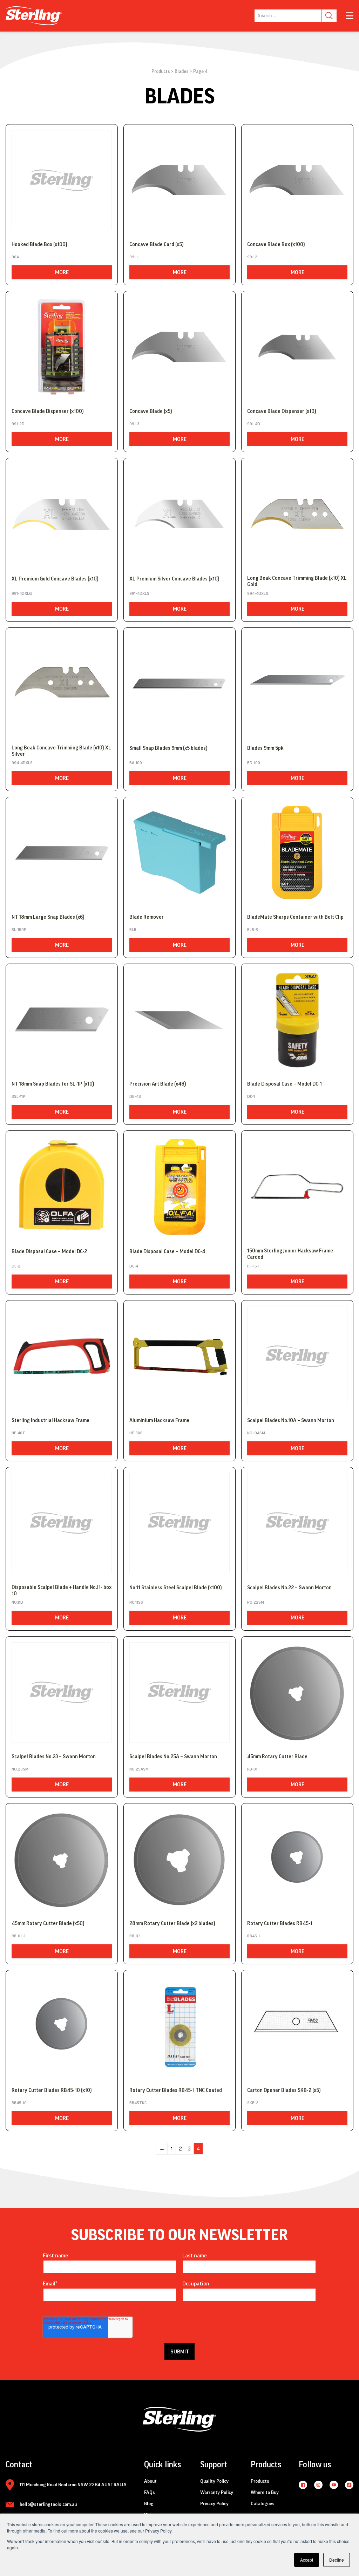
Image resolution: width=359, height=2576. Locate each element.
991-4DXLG (22, 593)
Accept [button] (307, 2560)
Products (161, 72)
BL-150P (19, 930)
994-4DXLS (22, 763)
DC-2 (16, 1266)
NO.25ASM (139, 1769)
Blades (182, 72)
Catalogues (263, 2504)
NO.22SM (256, 1602)
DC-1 (251, 1096)
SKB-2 (253, 2103)
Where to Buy (265, 2493)
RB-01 (252, 1769)
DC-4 (134, 1266)
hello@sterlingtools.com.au (48, 2504)
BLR (133, 930)
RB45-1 (253, 1936)
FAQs (150, 2493)
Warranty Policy (217, 2493)
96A (15, 257)
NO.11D (17, 1602)
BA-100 (136, 763)
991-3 (134, 424)
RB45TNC (138, 2103)
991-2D (18, 424)
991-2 (252, 257)
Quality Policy (214, 2481)
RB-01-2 (19, 1936)
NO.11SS (136, 1602)
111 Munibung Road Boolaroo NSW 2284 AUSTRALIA (73, 2485)
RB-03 (135, 1936)
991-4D (254, 424)
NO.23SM (20, 1769)
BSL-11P (18, 1096)
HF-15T (253, 1266)
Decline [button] (337, 2560)
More (62, 272)
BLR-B (253, 930)
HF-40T (18, 1433)
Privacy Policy (214, 2504)
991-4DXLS (139, 593)
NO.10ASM (256, 1433)
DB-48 (135, 1096)
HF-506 (136, 1433)
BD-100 (254, 763)
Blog (149, 2504)
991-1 (134, 257)
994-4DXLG (258, 593)
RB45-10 (19, 2103)
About (150, 2481)
